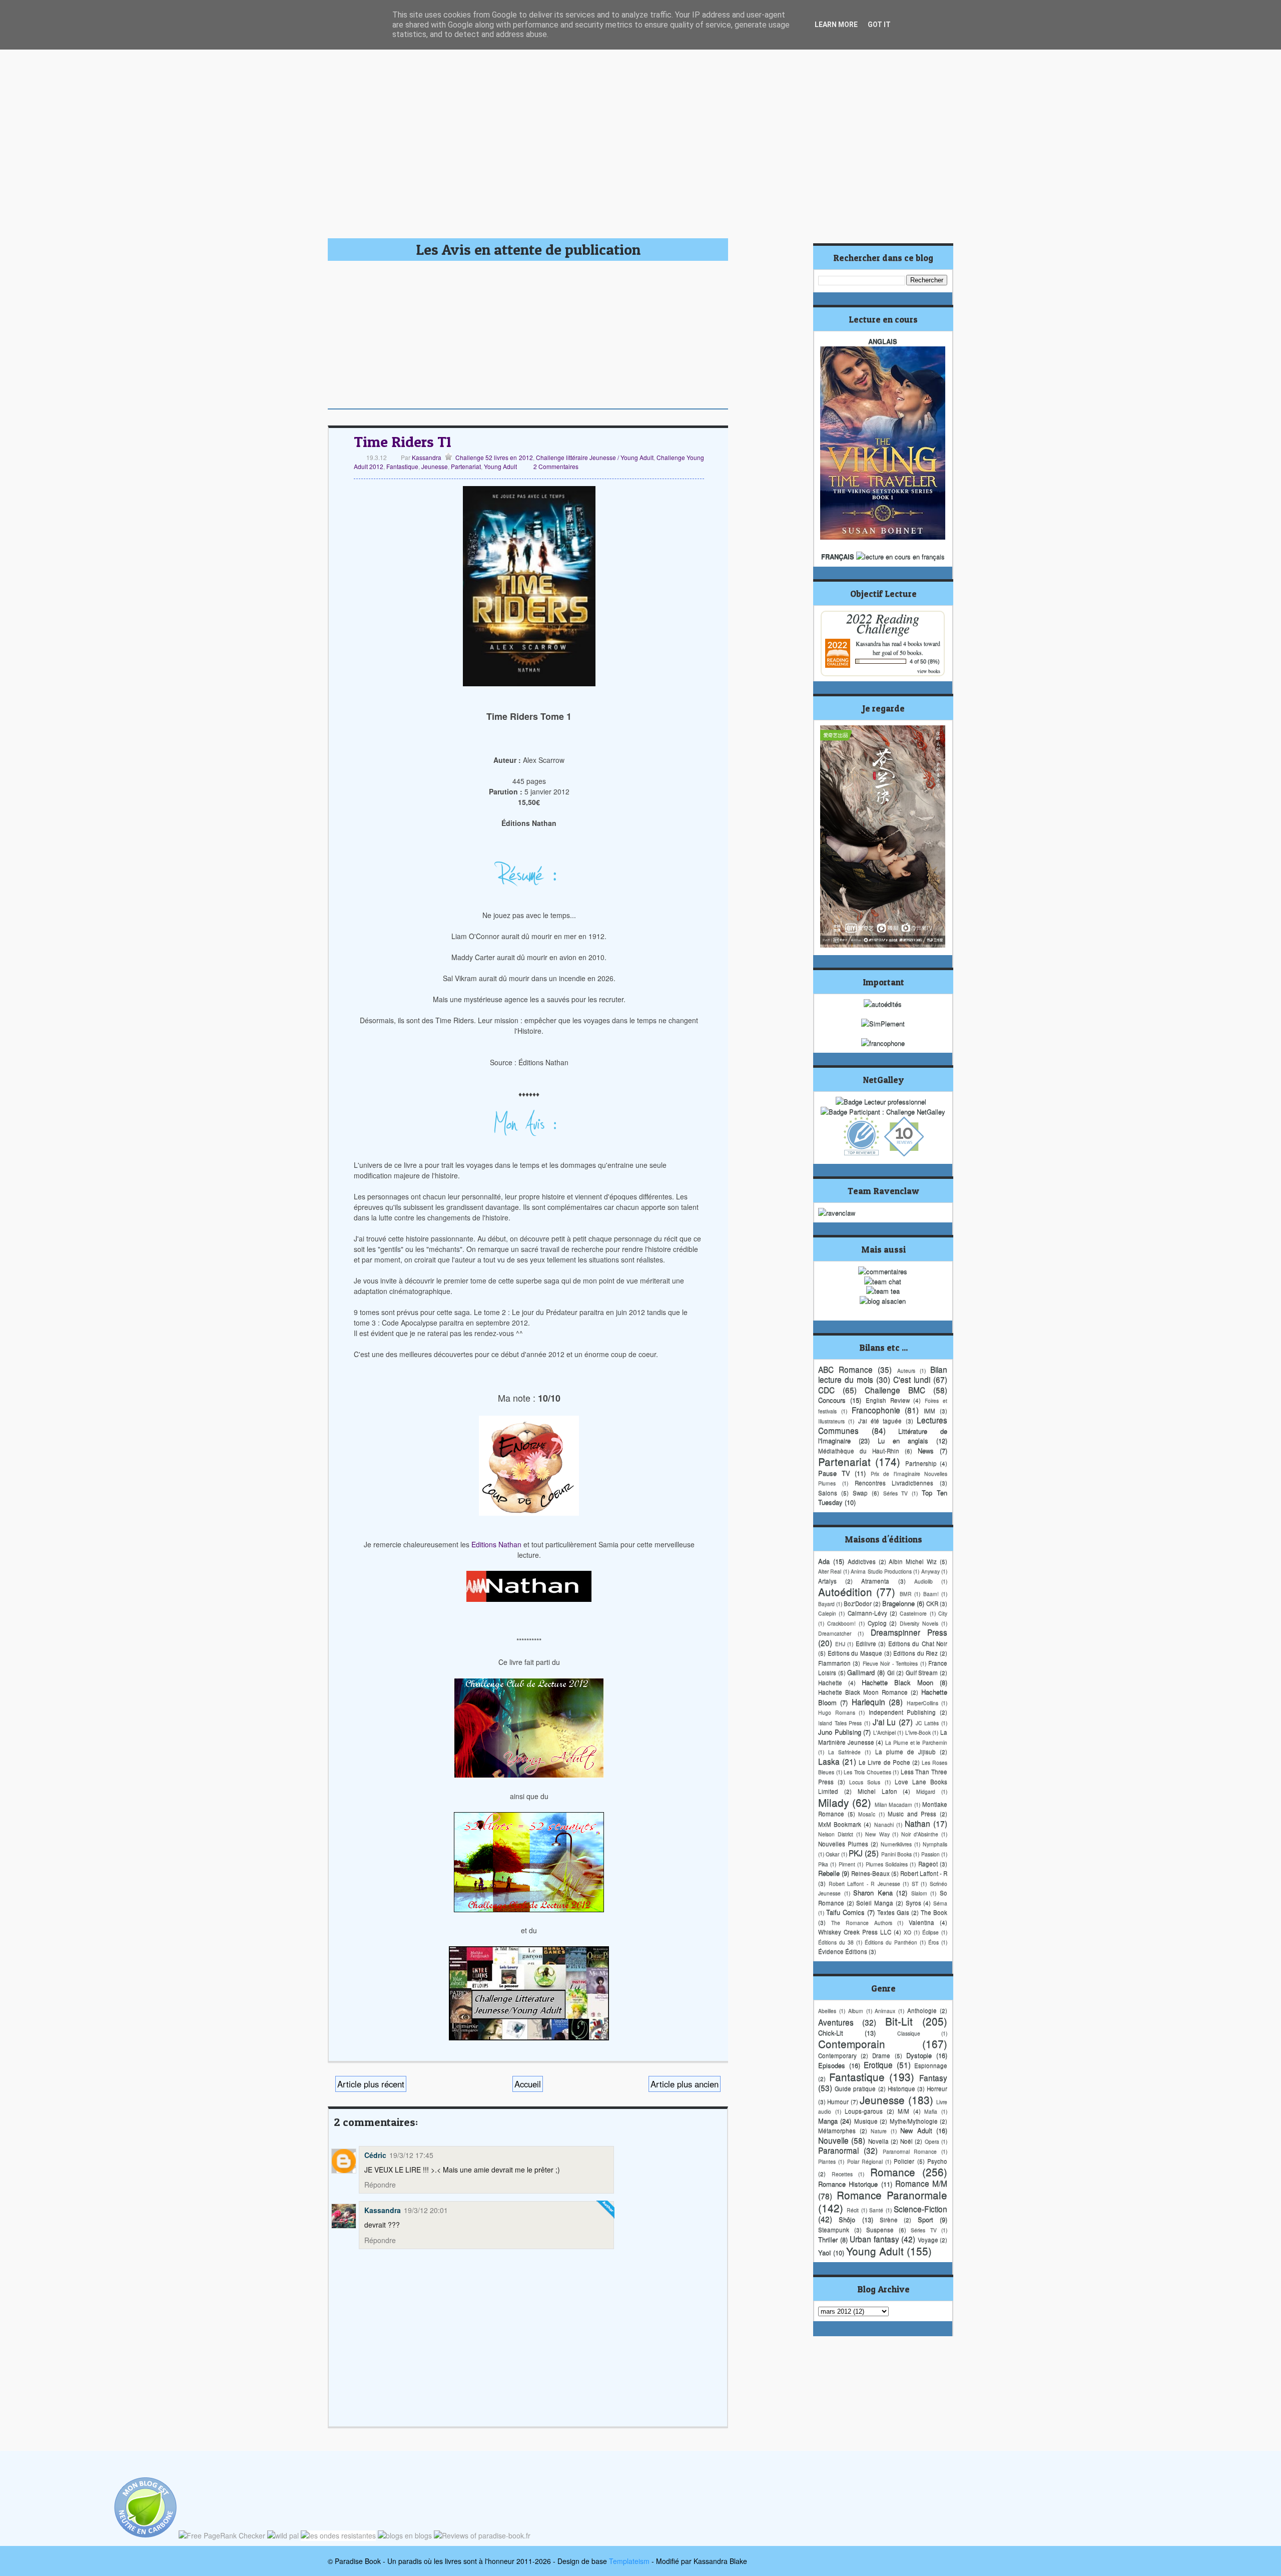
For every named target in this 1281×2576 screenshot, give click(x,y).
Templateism (629, 2561)
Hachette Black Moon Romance (863, 1692)
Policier (904, 2161)
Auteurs (906, 1370)
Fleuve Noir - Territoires (890, 1663)
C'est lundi (912, 1379)
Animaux (885, 2011)
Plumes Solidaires (887, 1864)
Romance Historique (848, 2184)
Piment (847, 1864)
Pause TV (834, 1473)
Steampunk (834, 2230)
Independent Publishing (902, 1712)
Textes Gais (893, 1912)
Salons (828, 1493)
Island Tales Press (840, 1723)
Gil (891, 1672)
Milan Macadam (894, 1804)
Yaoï (825, 2252)
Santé (876, 2210)
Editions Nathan (496, 1544)
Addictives (862, 1561)
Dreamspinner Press (909, 1632)
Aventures (836, 2022)
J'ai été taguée (880, 1421)
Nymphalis (935, 1844)
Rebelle (829, 1873)
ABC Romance (845, 1369)
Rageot (928, 1864)
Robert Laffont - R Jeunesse (864, 1883)
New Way (877, 1834)
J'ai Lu (884, 1722)
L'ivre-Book (918, 1732)
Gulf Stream (922, 1672)
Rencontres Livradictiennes (894, 1483)
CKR (932, 1603)
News (926, 1450)
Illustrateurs (831, 1421)
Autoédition (845, 1591)
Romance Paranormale (892, 2195)
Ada (824, 1561)
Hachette (830, 1682)
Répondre (380, 2185)
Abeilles (827, 2011)
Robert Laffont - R (924, 1873)
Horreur (937, 2088)
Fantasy (933, 2077)
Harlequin (868, 1701)
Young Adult (500, 466)
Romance (893, 2172)
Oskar (832, 1854)
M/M (903, 2111)
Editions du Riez (915, 1653)
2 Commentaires (556, 466)
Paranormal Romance (910, 2151)
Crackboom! (841, 1623)
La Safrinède (844, 1752)
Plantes (827, 2161)
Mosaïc (867, 1814)
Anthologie (922, 2010)
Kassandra (426, 457)
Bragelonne (898, 1603)
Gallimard (861, 1672)
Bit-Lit (899, 2021)
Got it (879, 25)
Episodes (832, 2065)
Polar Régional (865, 2161)
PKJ (856, 1853)
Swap (860, 1493)
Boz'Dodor (858, 1603)
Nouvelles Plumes (843, 1844)
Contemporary (837, 2055)
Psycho (937, 2161)
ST (915, 1883)
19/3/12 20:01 (426, 2210)
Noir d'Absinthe (920, 1834)
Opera (932, 2141)
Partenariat (466, 466)
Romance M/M (921, 2183)
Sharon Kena (873, 1892)
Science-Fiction (920, 2209)
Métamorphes (837, 2130)
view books (929, 671)
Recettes (842, 2174)
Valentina (921, 1922)
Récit (853, 2210)
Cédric (375, 2155)
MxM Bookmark (840, 1824)
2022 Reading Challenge (883, 623)
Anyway (930, 1571)
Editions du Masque (855, 1653)
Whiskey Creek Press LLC (855, 1932)
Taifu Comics (845, 1912)
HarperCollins (922, 1703)
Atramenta (875, 1581)
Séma (940, 1903)
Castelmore (913, 1613)
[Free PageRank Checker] (222, 2535)
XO (907, 1932)
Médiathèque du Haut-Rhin (859, 1451)
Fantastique (402, 466)
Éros (933, 1942)
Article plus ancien (685, 2084)
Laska (829, 1761)
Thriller (828, 2239)
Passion (930, 1854)
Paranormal (838, 2150)
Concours (832, 1400)
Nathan (917, 1823)
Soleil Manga (875, 1903)
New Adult (916, 2130)
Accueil (528, 2084)
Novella (878, 2141)
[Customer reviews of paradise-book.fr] (482, 2535)
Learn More (836, 25)
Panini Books (896, 1854)
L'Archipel (884, 1732)
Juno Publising (840, 1732)
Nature (879, 2131)
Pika (823, 1864)
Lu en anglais (903, 1440)
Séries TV (896, 1493)
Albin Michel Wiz (913, 1561)
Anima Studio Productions (881, 1571)
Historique (901, 2088)
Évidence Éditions (843, 1951)
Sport (925, 2219)
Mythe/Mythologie (914, 2121)
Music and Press (912, 1814)
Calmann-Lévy (867, 1613)
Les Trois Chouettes (867, 1772)
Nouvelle (833, 2140)
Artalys (827, 1581)
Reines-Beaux (870, 1873)
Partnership (921, 1463)
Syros (913, 1903)
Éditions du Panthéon (891, 1942)
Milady (833, 1802)
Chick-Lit (831, 2033)
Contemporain (852, 2043)
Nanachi (884, 1824)
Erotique (878, 2064)
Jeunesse (435, 466)
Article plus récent (371, 2084)
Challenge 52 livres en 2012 (494, 457)
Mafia (931, 2111)
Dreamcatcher (835, 1633)
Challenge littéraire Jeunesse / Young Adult (595, 457)
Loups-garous (864, 2111)
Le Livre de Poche (884, 1762)
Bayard (826, 1604)
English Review (888, 1400)
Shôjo (847, 2219)
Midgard (926, 1791)
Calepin (827, 1613)
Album (856, 2011)
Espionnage (931, 2065)
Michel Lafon (877, 1791)
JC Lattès (927, 1723)
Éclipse (930, 1932)
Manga (828, 2121)
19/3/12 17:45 (411, 2155)
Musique (866, 2121)
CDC (826, 1390)
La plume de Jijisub (905, 1752)
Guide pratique (855, 2088)
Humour (838, 2101)
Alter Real (830, 1571)
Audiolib (923, 1581)
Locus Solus (865, 1782)
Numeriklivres (896, 1844)
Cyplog (877, 1623)
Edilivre (866, 1643)
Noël (906, 2141)
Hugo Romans (837, 1712)
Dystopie (919, 2055)
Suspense (880, 2230)
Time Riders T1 (403, 442)
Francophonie (876, 1410)
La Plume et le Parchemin (916, 1742)
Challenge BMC (895, 1390)
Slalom (919, 1893)
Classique (909, 2033)
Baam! (931, 1594)
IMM (929, 1411)
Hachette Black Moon (897, 1682)
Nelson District (836, 1834)
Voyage (928, 2240)
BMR (906, 1594)
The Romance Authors (862, 1922)
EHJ (840, 1644)
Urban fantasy (874, 2239)
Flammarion (834, 1663)
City (943, 1613)
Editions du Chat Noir (918, 1643)
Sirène (889, 2220)
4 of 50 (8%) (925, 661)
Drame (881, 2055)
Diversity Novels (919, 1623)
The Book (934, 1912)
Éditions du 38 (836, 1942)
